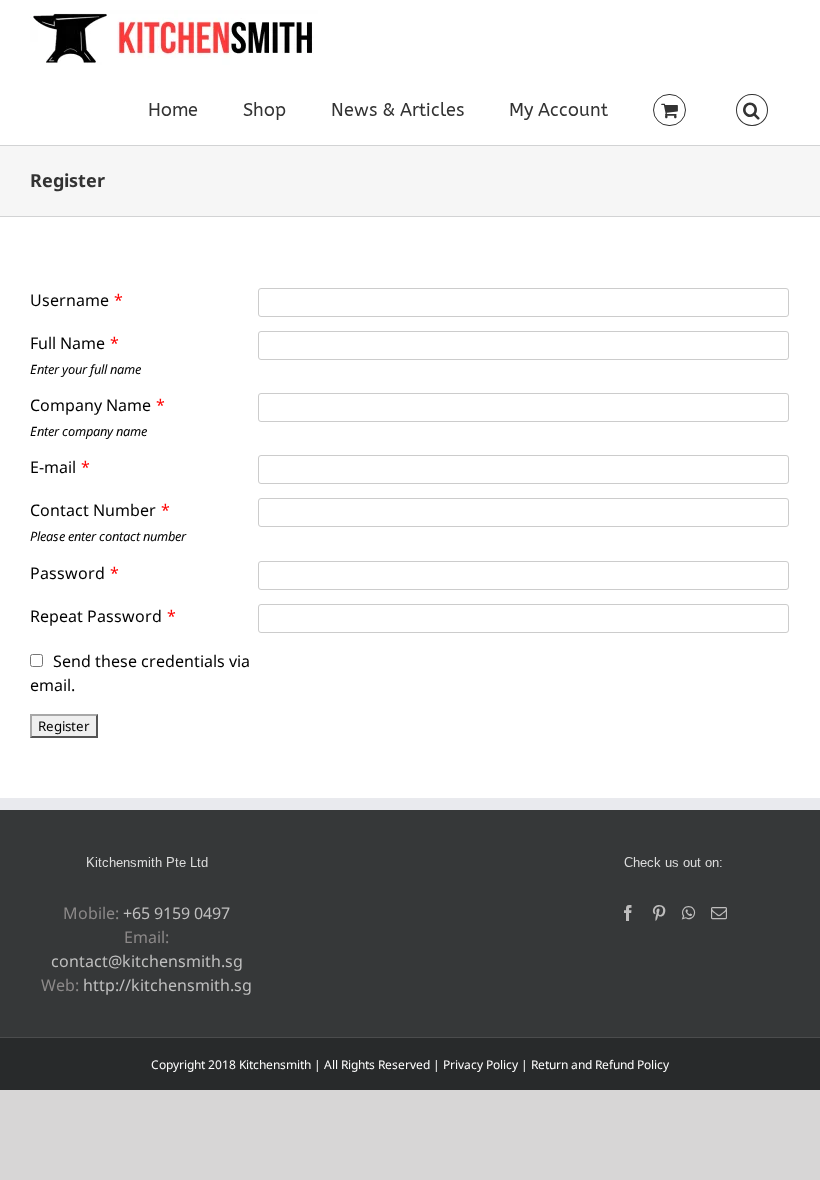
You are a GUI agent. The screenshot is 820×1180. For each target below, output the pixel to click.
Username (76, 300)
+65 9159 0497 (176, 913)
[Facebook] (628, 913)
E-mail (60, 467)
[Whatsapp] (689, 913)
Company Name (97, 405)
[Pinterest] (659, 913)
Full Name (74, 343)
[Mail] (719, 913)
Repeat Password (103, 616)
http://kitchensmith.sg (167, 985)
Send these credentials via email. (140, 673)
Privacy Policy (480, 1064)
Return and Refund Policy (600, 1064)
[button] (751, 110)
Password (74, 573)
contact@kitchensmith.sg (147, 961)
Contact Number (100, 510)
